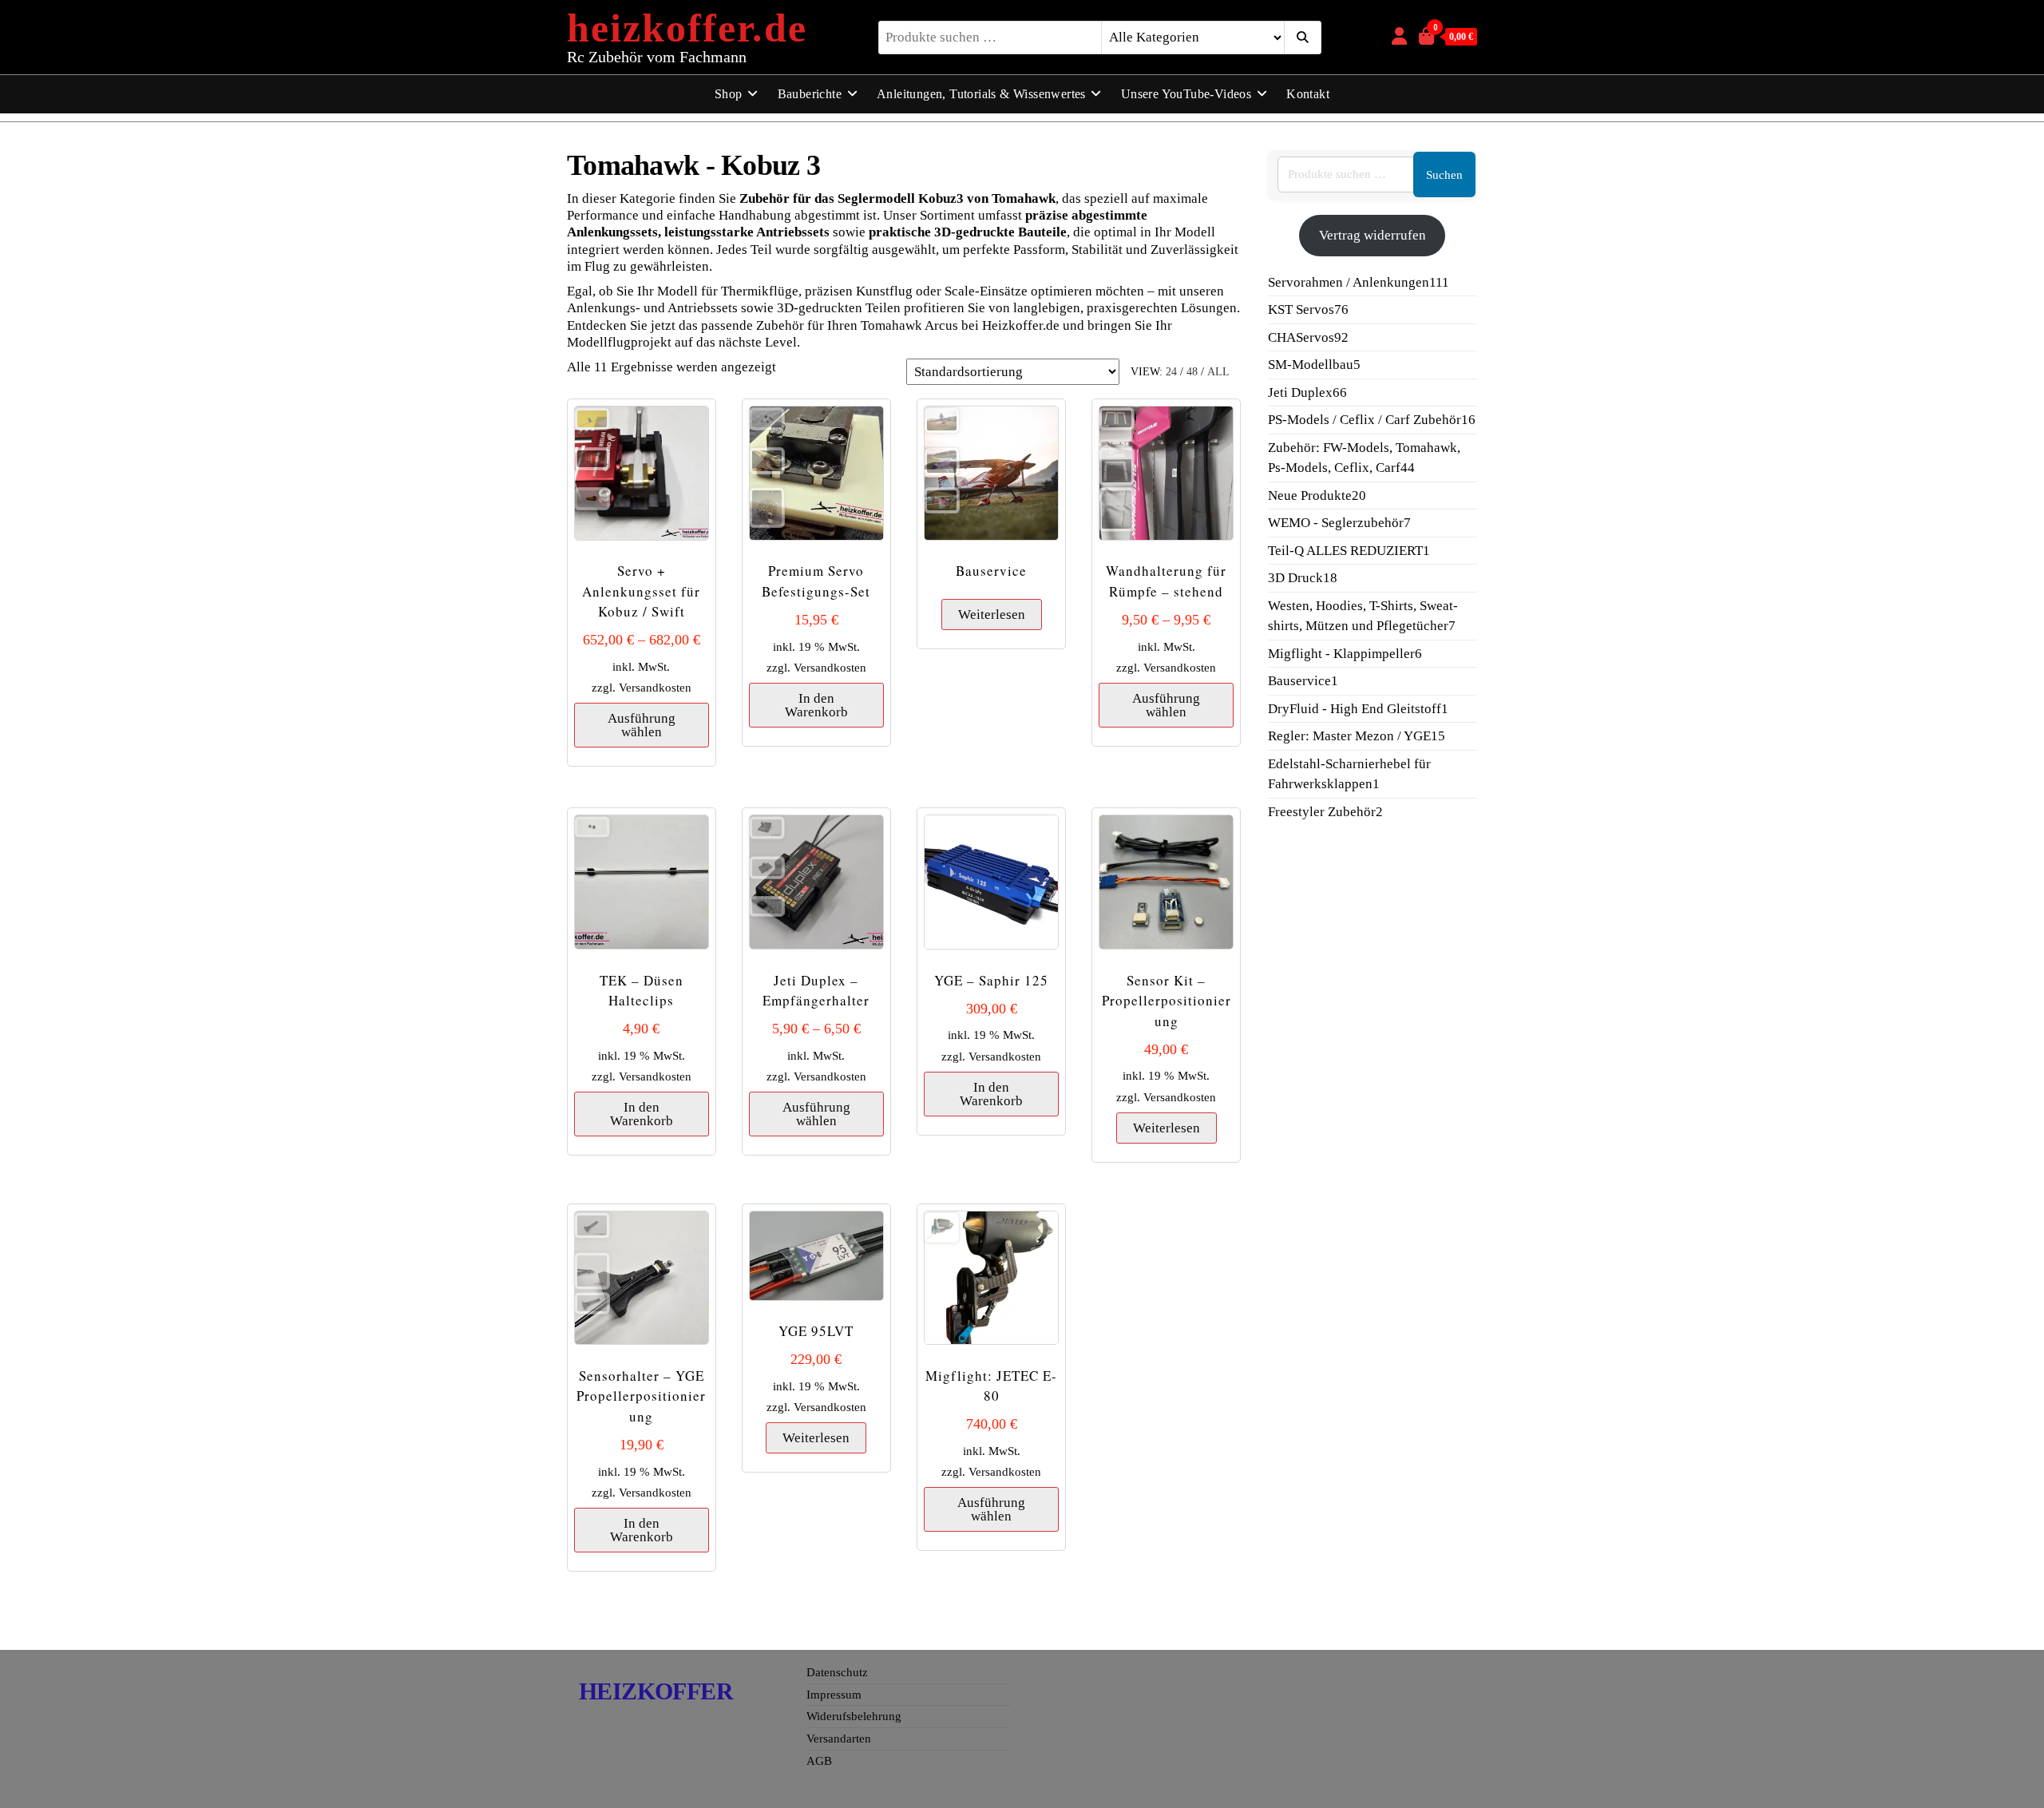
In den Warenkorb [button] (816, 705)
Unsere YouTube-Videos (1186, 94)
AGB (819, 1761)
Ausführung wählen (642, 725)
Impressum (834, 1695)
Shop (729, 94)
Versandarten (839, 1739)
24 (1171, 372)
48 (1192, 372)
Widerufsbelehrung (854, 1716)
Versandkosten (655, 687)
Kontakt (1308, 94)
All (1218, 372)
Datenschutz (837, 1672)
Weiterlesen (992, 615)
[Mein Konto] (1399, 36)
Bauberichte (810, 94)
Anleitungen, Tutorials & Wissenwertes (981, 94)
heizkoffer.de (687, 28)
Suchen (1444, 175)
